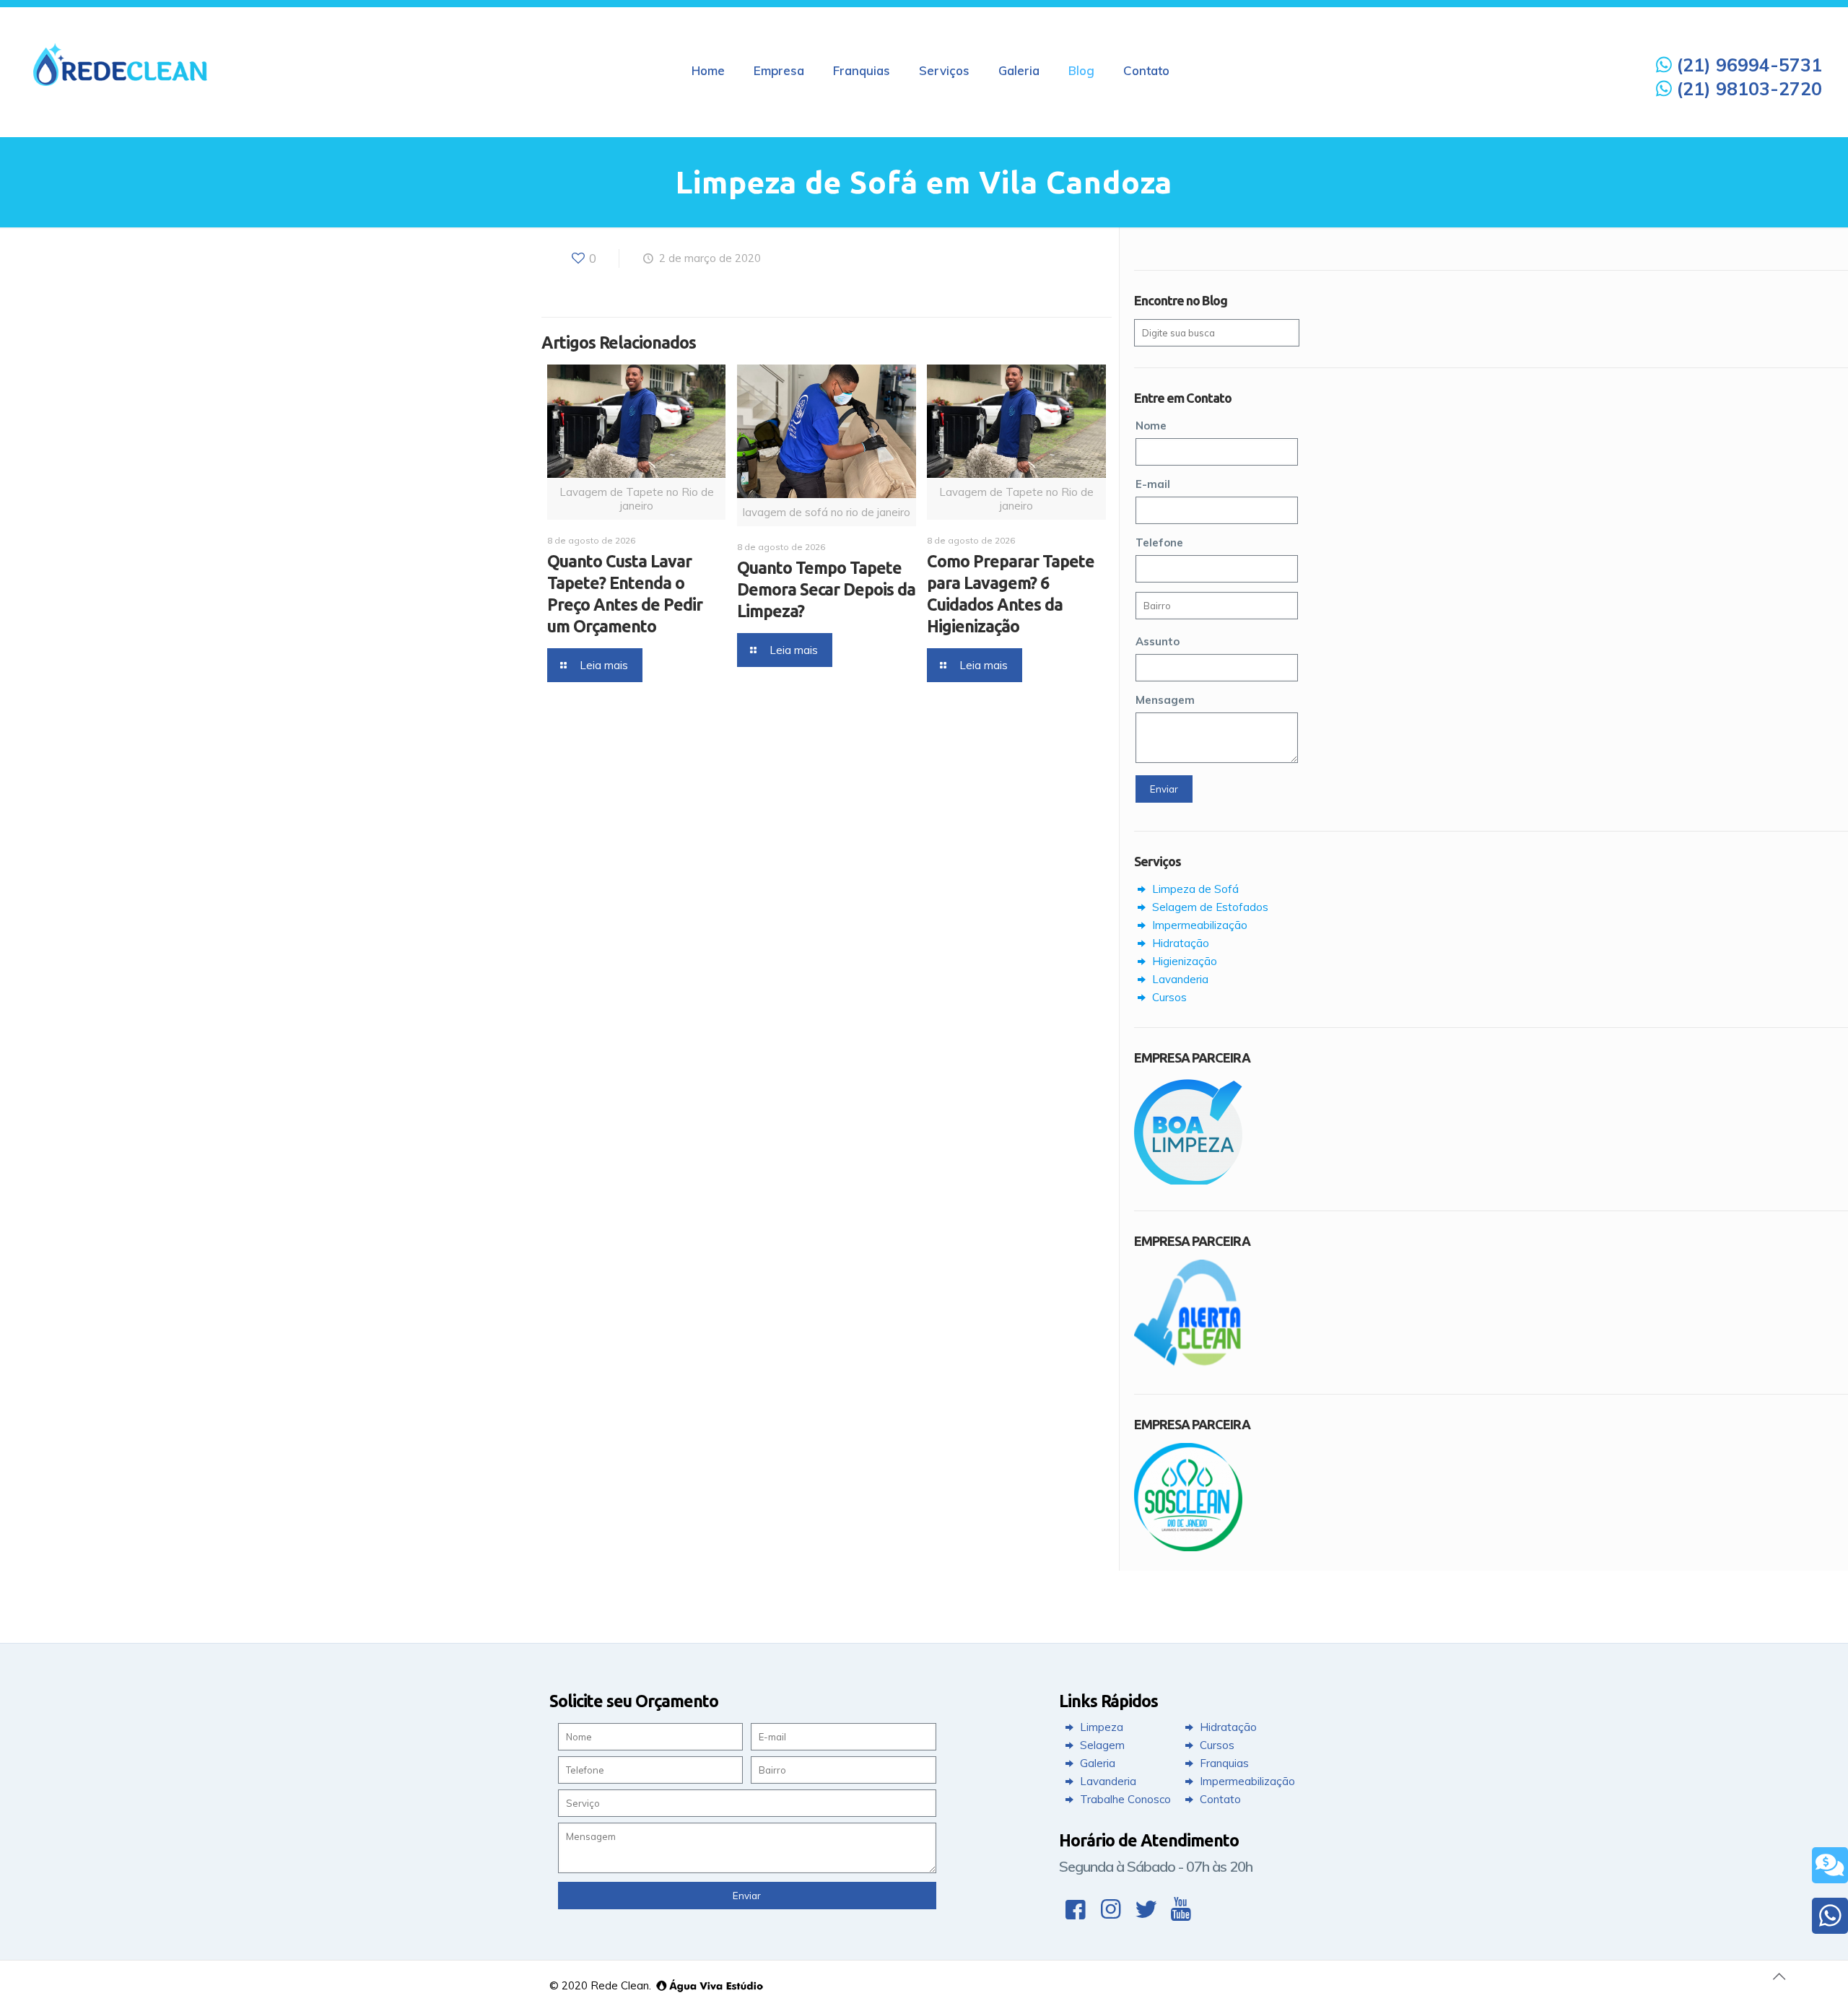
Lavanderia (1179, 979)
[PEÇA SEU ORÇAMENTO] (1830, 1865)
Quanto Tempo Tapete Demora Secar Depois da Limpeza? (826, 589)
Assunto (1158, 641)
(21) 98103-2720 (1747, 88)
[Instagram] (1111, 1909)
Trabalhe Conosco (1124, 1799)
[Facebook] (1075, 1909)
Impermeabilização (1198, 925)
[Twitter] (1146, 1909)
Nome (1151, 426)
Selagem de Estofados (1209, 907)
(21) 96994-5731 (1747, 65)
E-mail (1153, 484)
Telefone (1159, 542)
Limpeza (1100, 1727)
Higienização (1183, 961)
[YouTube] (1181, 1909)
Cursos (1168, 997)
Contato (1219, 1799)
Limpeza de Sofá (1194, 889)
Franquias (1223, 1763)
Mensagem (1165, 700)
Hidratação (1179, 943)
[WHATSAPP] (1830, 1916)
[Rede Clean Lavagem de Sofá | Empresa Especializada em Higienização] (121, 64)
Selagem (1101, 1745)
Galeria (1096, 1763)
